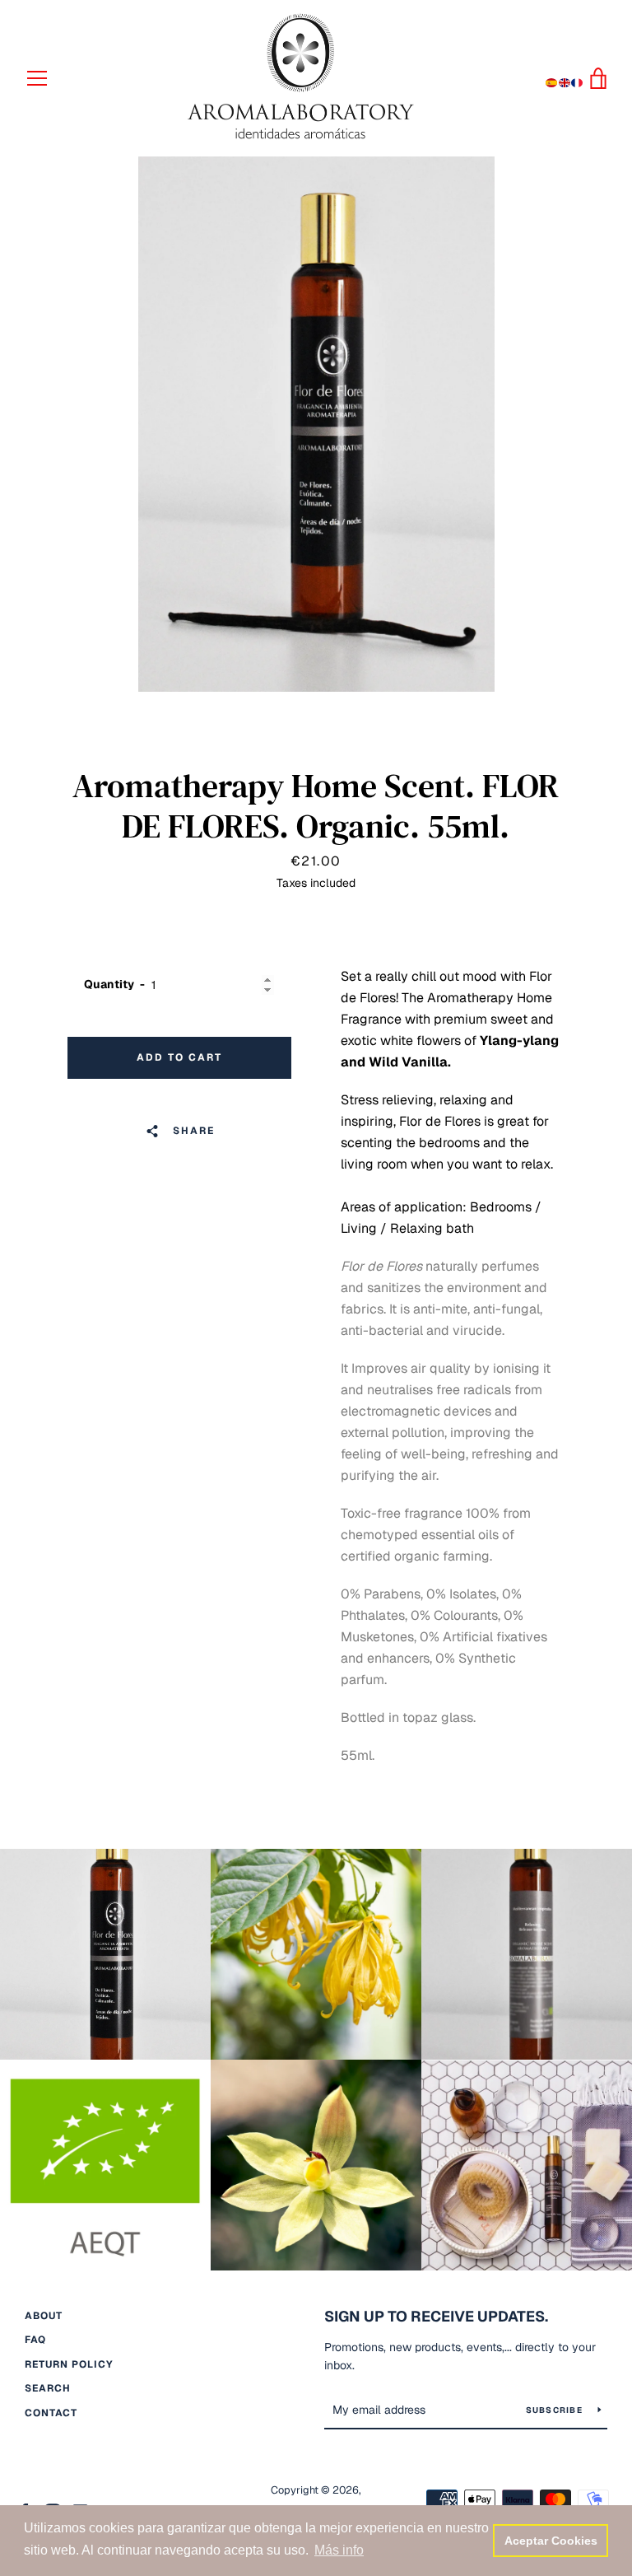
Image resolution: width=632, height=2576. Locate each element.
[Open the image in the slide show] (316, 424)
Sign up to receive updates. (436, 2316)
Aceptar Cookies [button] (551, 2541)
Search (48, 2388)
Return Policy (69, 2364)
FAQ (35, 2340)
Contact (51, 2413)
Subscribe (556, 2410)
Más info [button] (339, 2550)
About (44, 2316)
